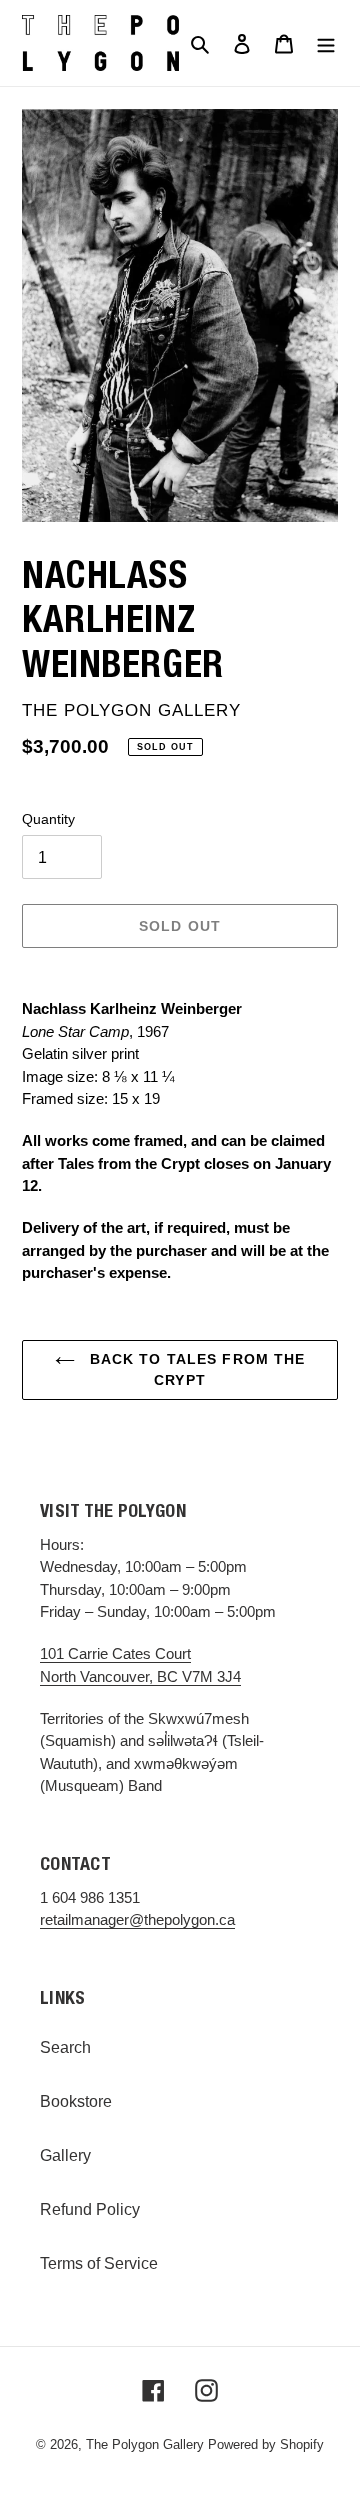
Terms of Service (99, 2263)
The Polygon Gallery (145, 2444)
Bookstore (76, 2101)
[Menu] (326, 43)
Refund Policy (90, 2209)
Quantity (48, 819)
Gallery (65, 2155)
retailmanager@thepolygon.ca (137, 1919)
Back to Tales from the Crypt (195, 1369)
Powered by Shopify (266, 2444)
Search (65, 2047)
